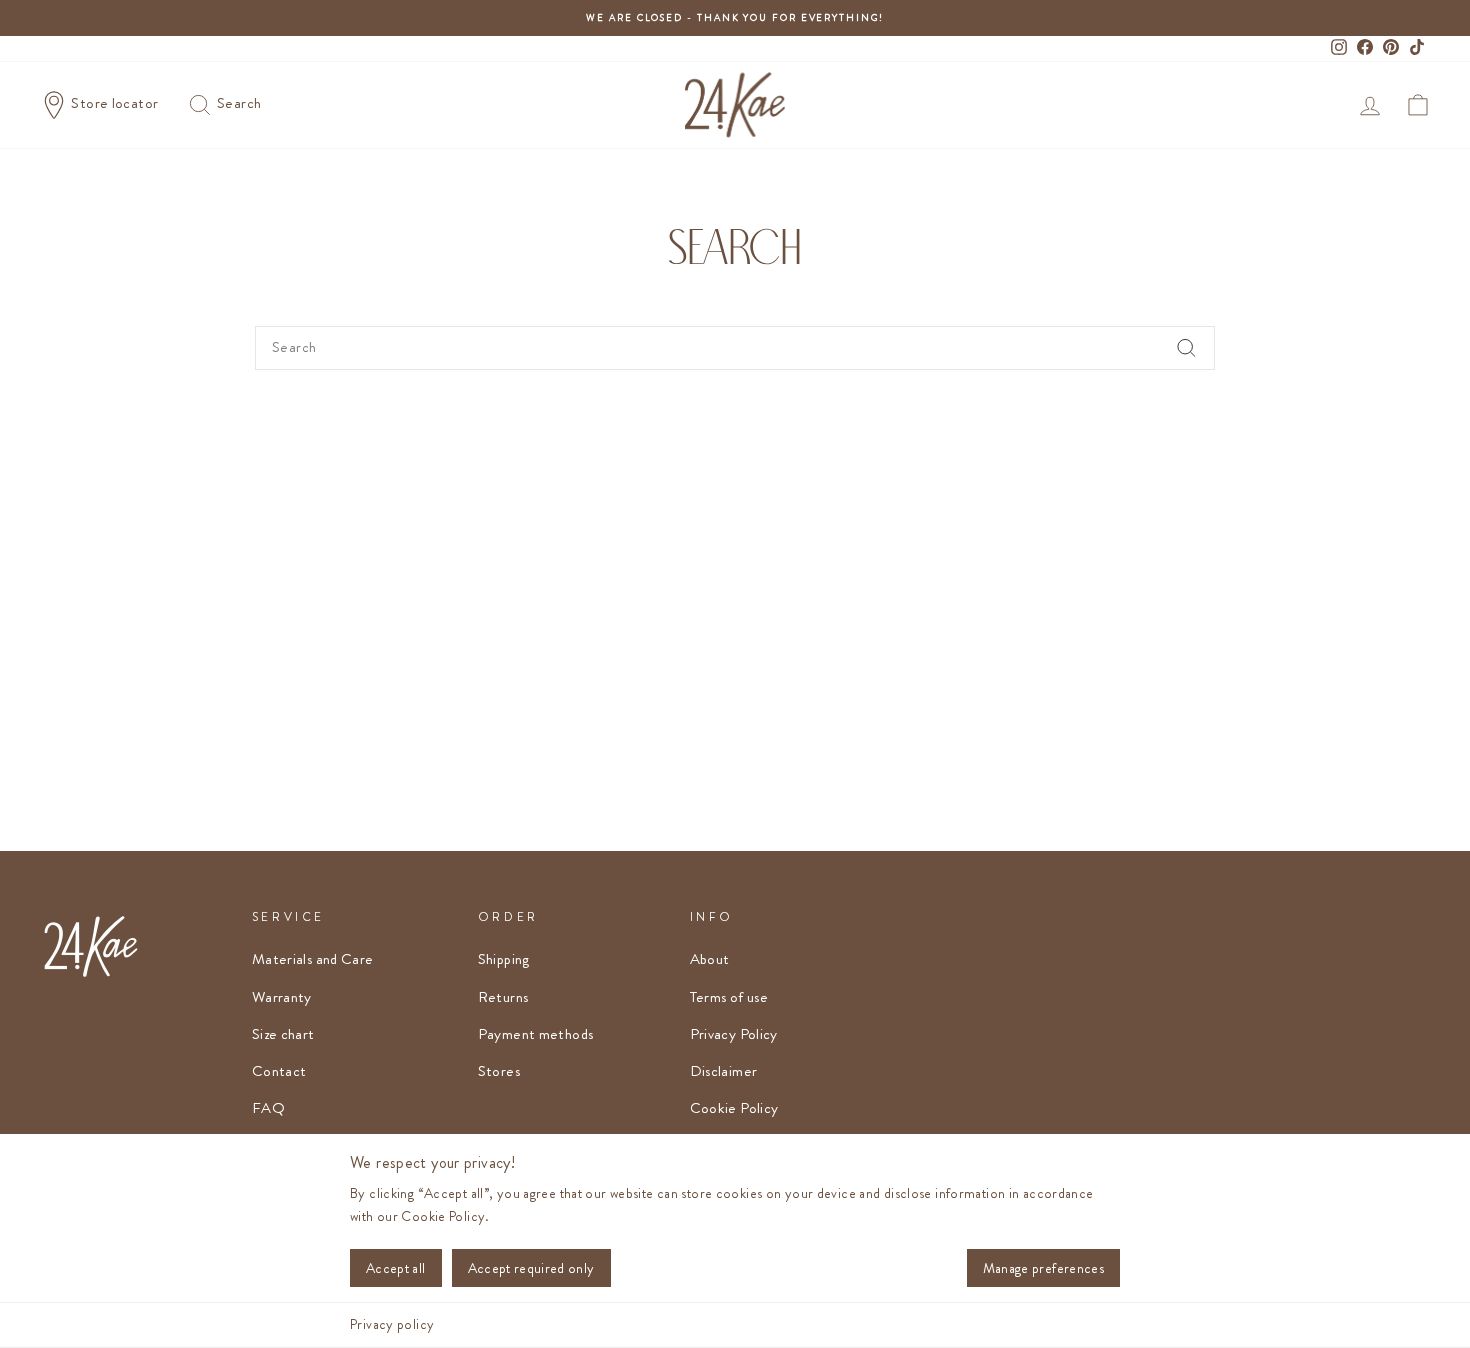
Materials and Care (313, 959)
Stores (499, 1071)
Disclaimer (724, 1071)
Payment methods (536, 1034)
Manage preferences (1043, 1268)
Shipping (504, 959)
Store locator (115, 103)
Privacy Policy (734, 1034)
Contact (279, 1071)
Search (238, 103)
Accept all (396, 1268)
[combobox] (735, 348)
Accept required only (531, 1268)
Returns (503, 997)
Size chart (283, 1034)
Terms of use (729, 997)
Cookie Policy (734, 1108)
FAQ (268, 1108)
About (710, 959)
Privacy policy (392, 1324)
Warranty (282, 997)
